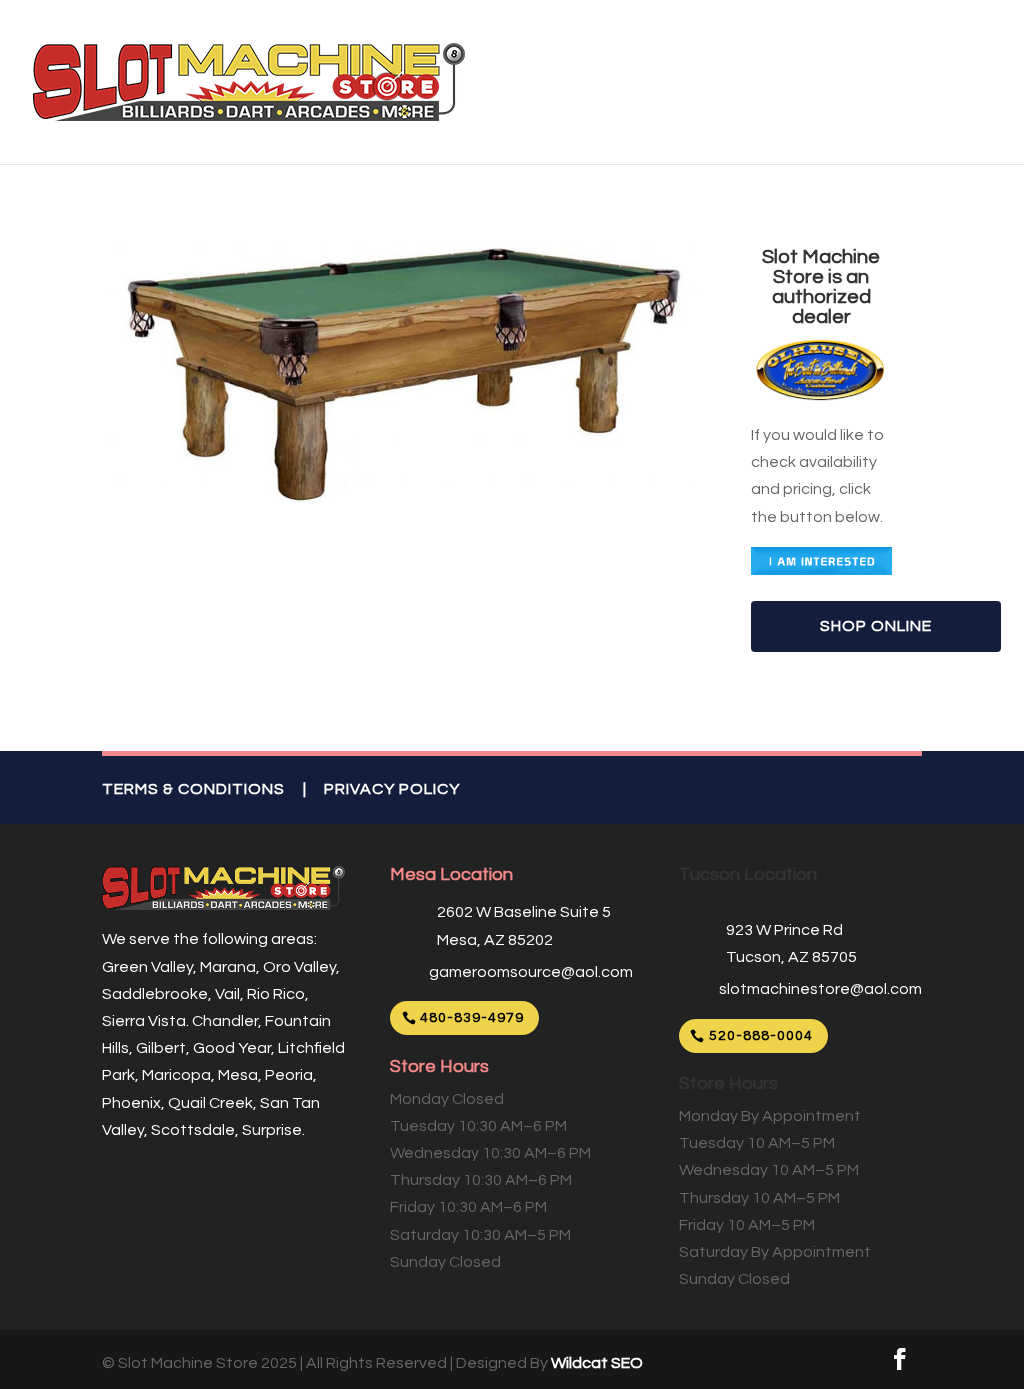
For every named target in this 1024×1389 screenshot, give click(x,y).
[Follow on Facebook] (900, 1359)
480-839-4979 (472, 1018)
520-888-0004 (761, 1036)
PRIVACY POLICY (392, 789)
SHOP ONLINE (876, 626)
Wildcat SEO (597, 1363)
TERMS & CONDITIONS (193, 789)
